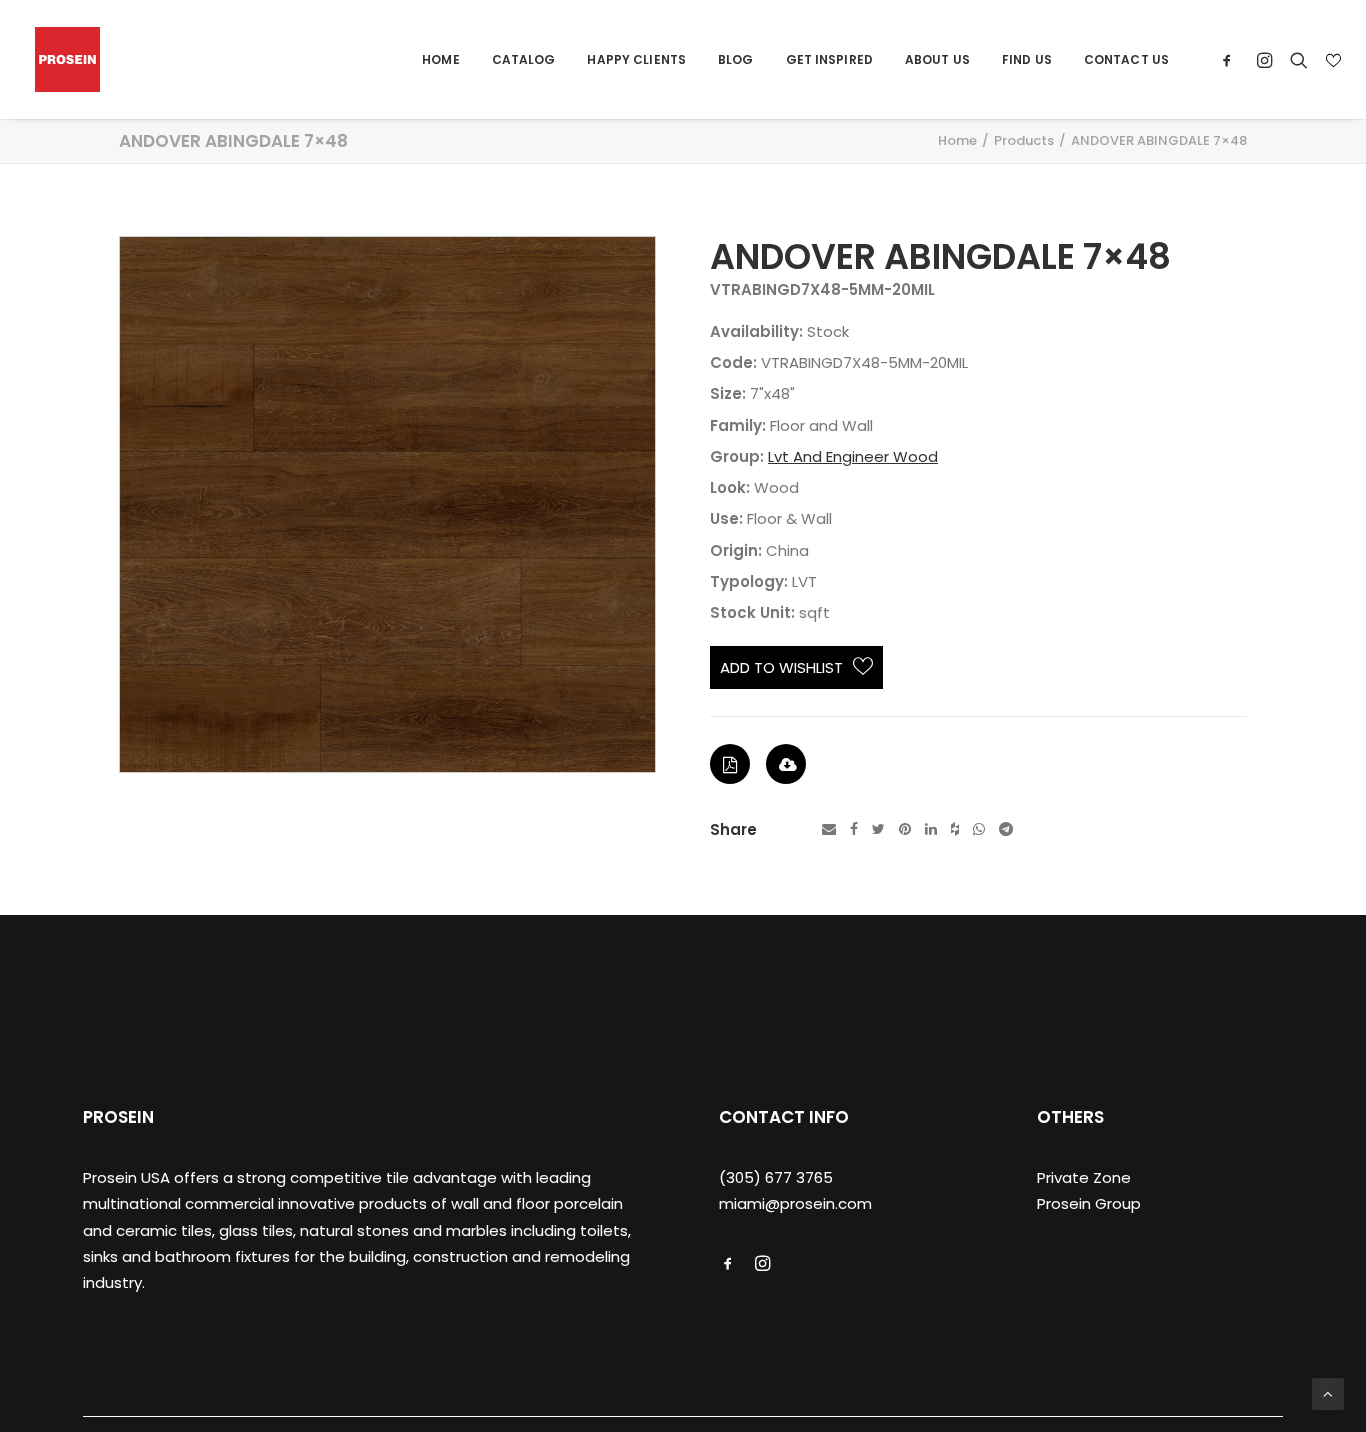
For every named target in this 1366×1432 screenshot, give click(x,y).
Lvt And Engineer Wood (853, 456)
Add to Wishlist (781, 667)
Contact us (1126, 59)
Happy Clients (636, 59)
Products (1024, 140)
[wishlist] (1331, 60)
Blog (735, 59)
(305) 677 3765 (776, 1177)
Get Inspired (829, 59)
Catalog (524, 59)
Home (440, 59)
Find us (1027, 59)
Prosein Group (1089, 1203)
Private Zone (1084, 1177)
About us (937, 59)
